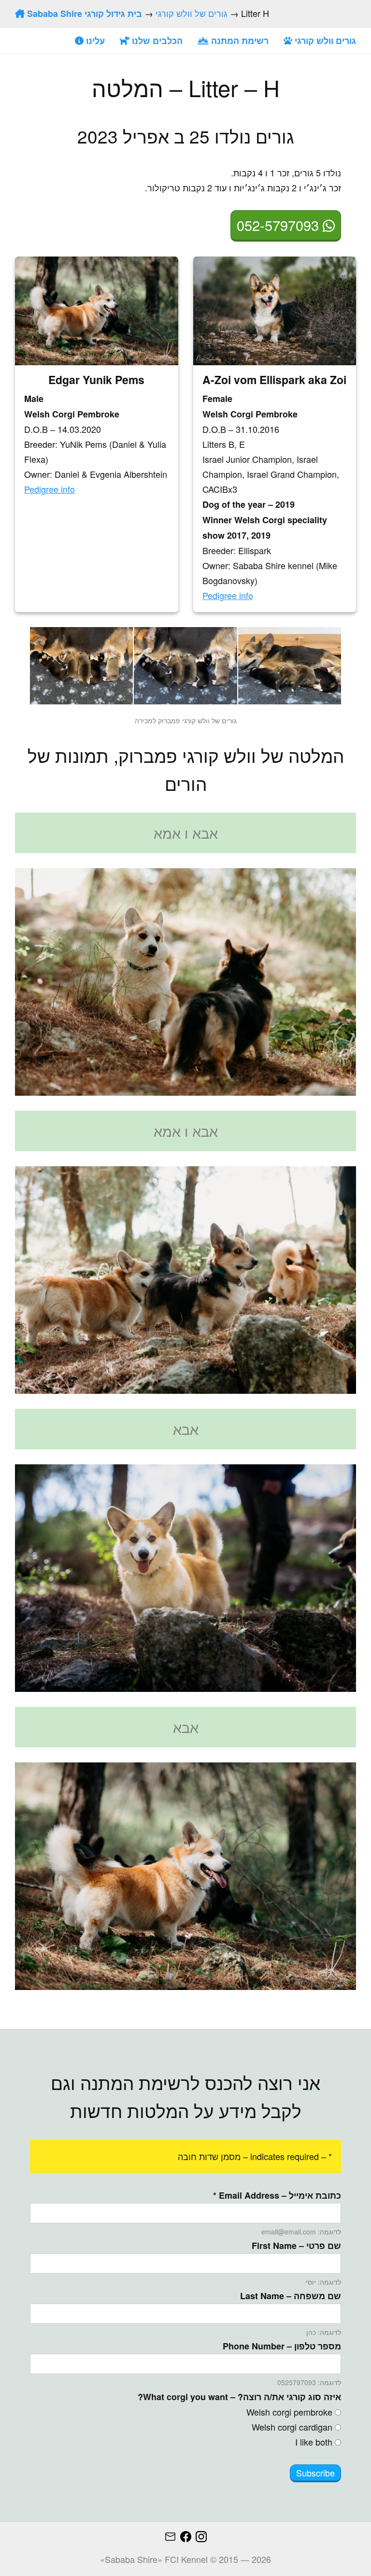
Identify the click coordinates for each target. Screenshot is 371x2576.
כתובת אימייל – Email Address (277, 2195)
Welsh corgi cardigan (292, 2427)
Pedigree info (228, 595)
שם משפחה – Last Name (291, 2296)
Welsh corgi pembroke (289, 2412)
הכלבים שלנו (156, 41)
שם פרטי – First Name (296, 2246)
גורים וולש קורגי (324, 41)
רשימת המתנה (239, 41)
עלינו (94, 41)
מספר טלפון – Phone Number (282, 2346)
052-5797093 (280, 225)
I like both (314, 2442)
